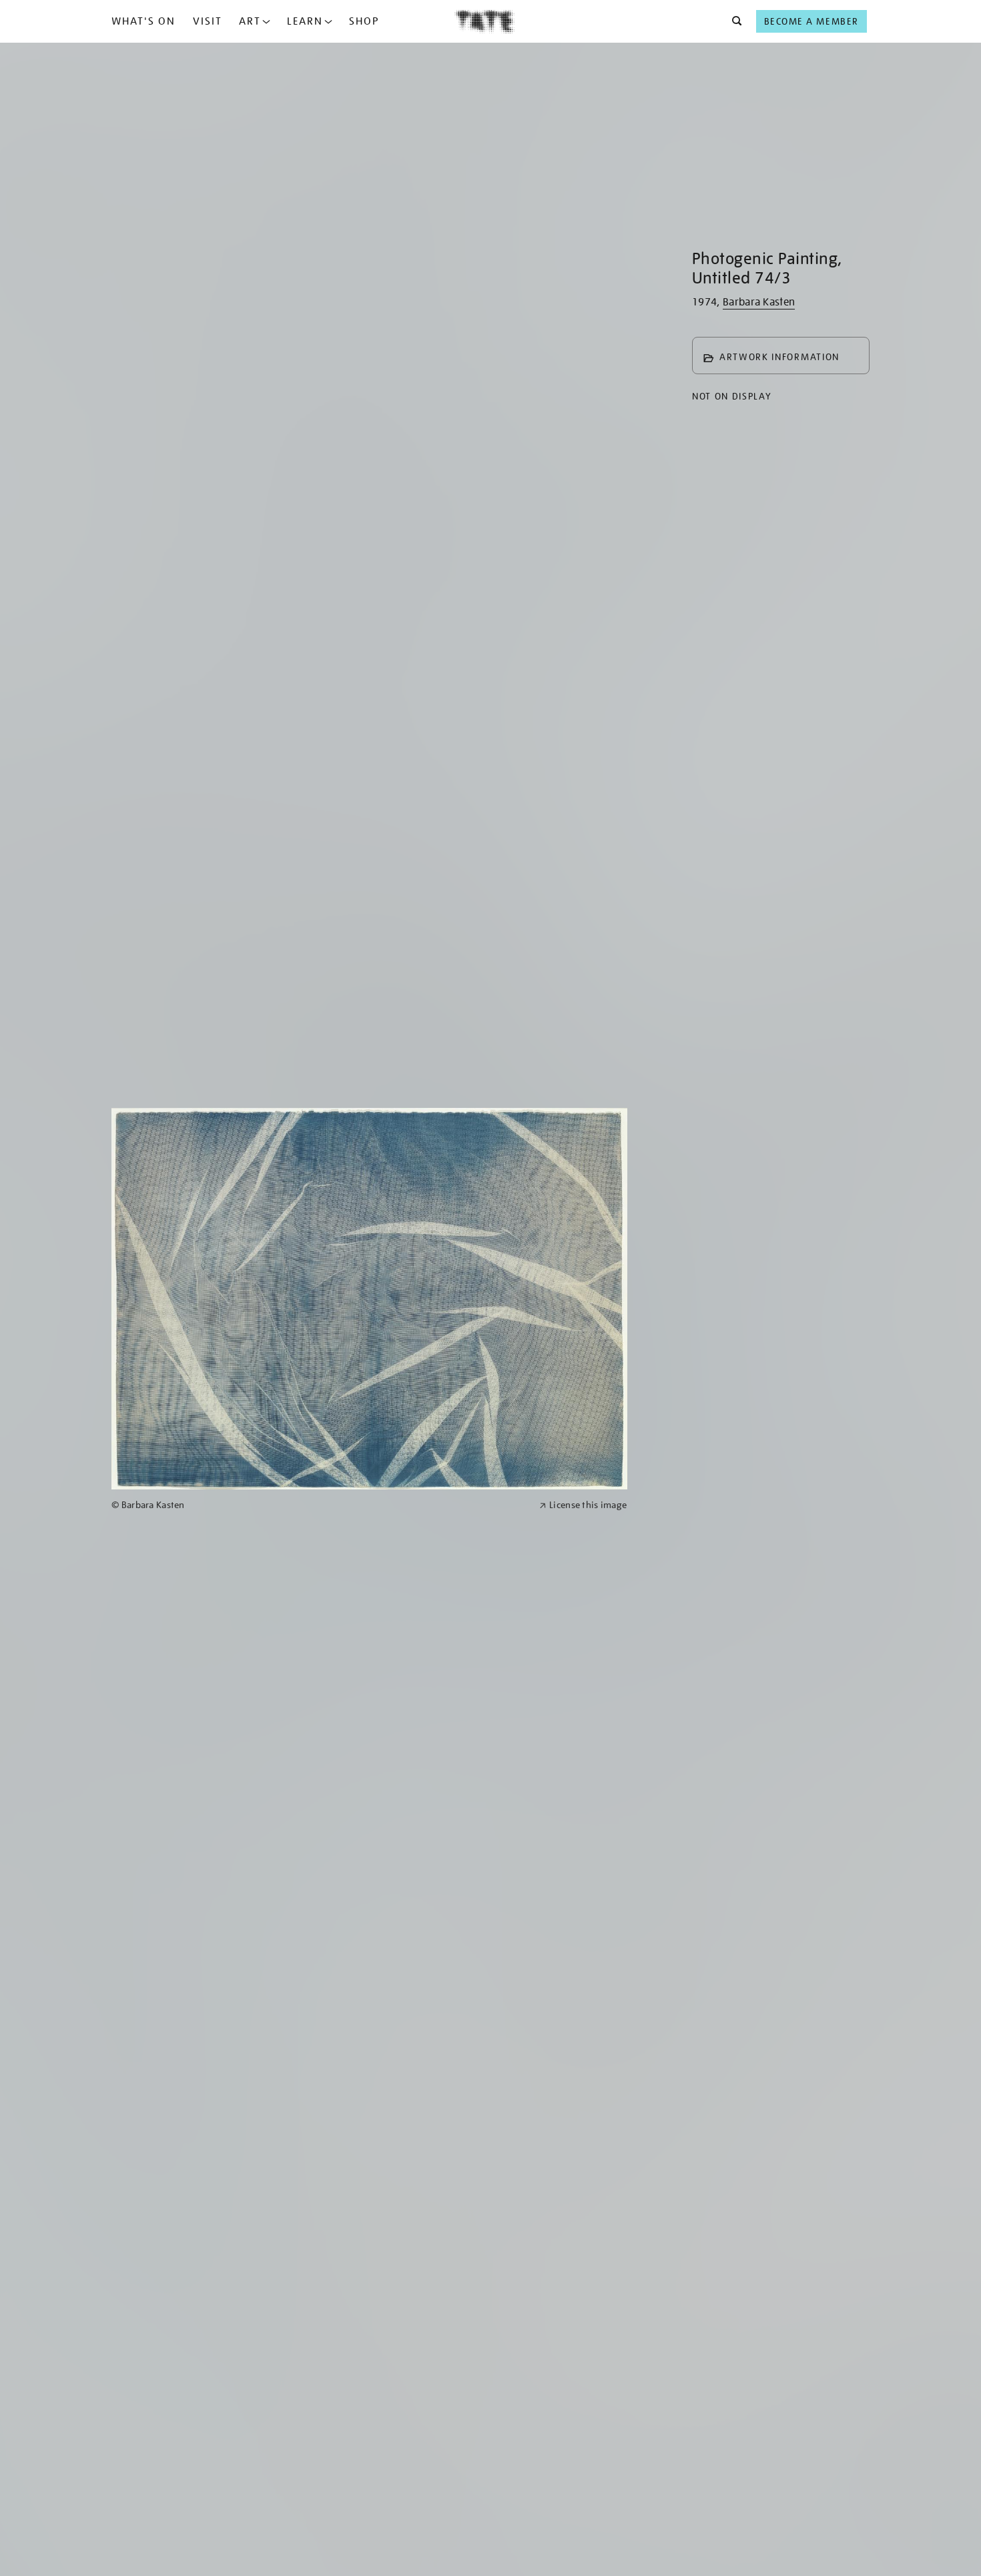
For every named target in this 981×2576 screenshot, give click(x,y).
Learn (305, 21)
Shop (364, 21)
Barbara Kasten (759, 302)
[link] (320, 1505)
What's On (143, 21)
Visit (208, 21)
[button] (733, 21)
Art (250, 21)
